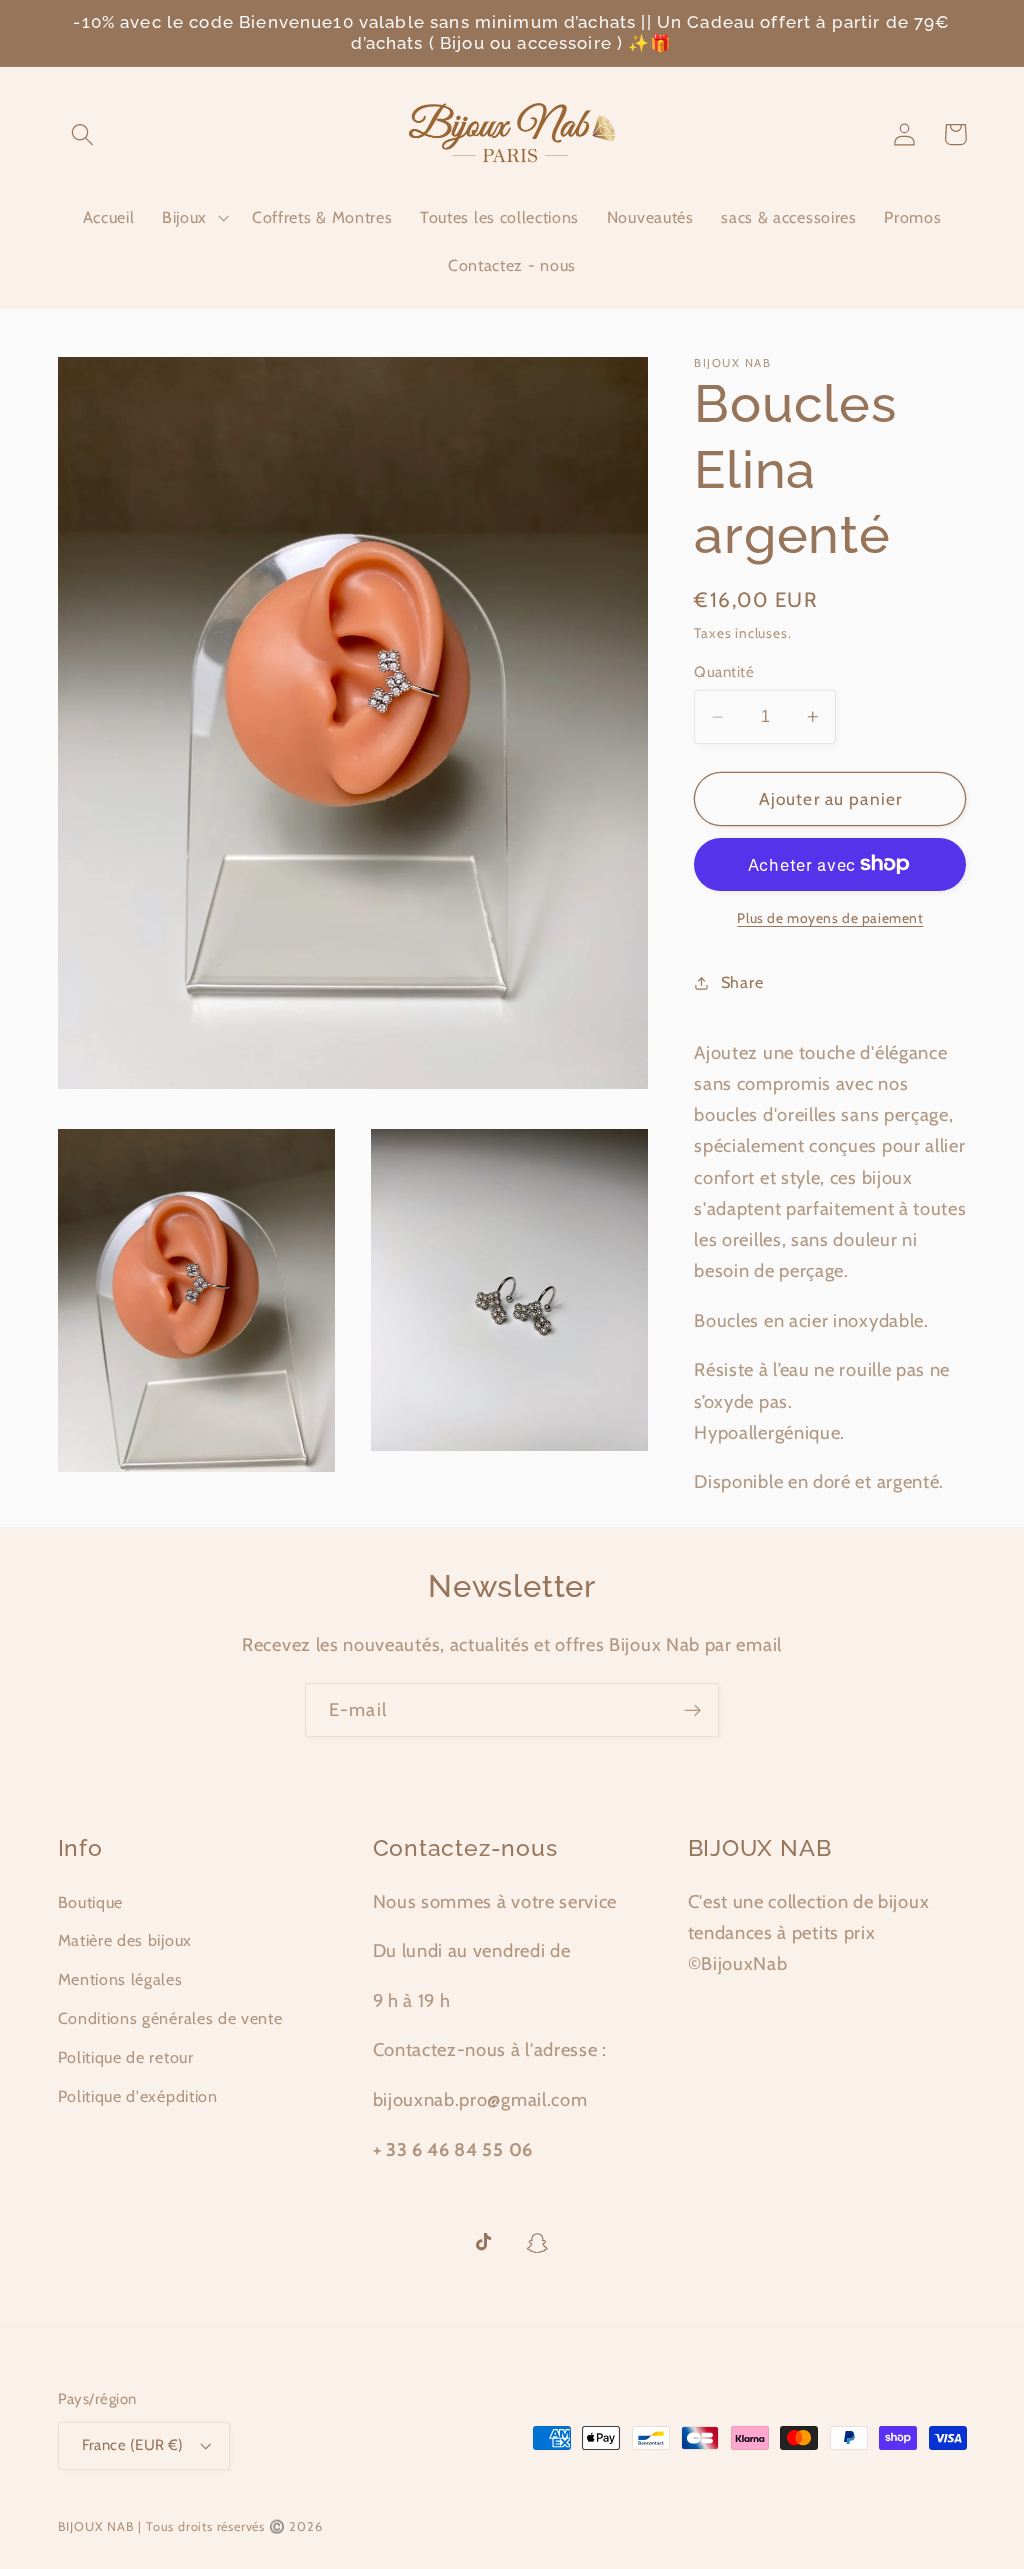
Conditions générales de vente (170, 2018)
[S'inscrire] (692, 1710)
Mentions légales (120, 1979)
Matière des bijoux (125, 1940)
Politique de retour (126, 2057)
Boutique (91, 1902)
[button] (83, 134)
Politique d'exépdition (138, 2096)
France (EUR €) (133, 2445)
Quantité (724, 672)
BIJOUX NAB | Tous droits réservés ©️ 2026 (190, 2526)
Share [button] (742, 982)
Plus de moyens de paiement (830, 918)
